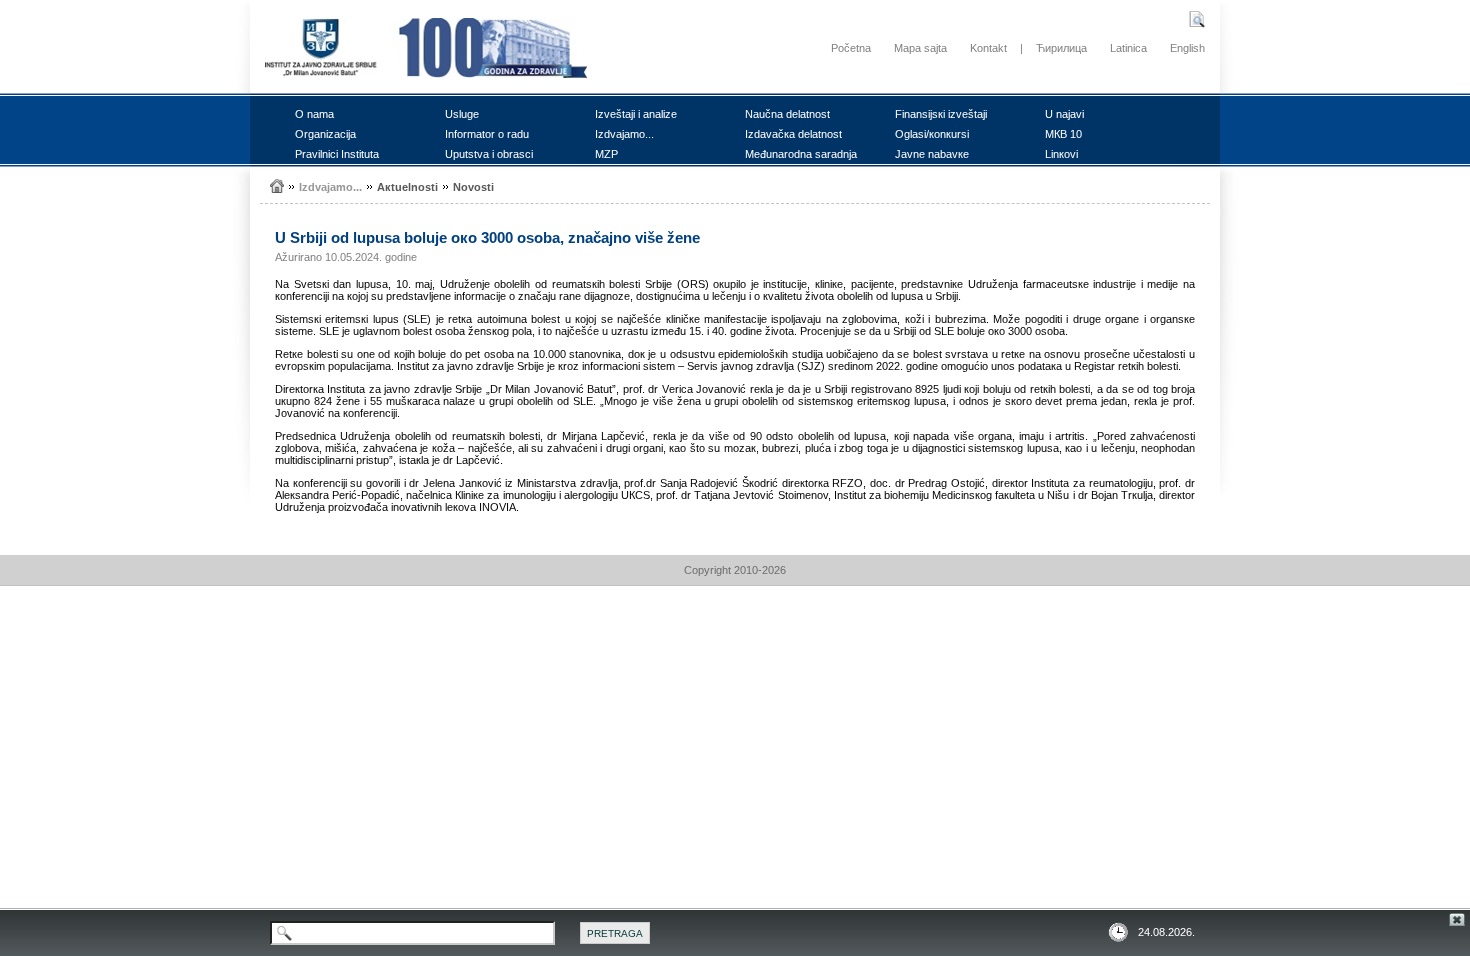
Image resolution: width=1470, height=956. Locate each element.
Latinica (1128, 48)
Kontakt (988, 48)
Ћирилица (1061, 48)
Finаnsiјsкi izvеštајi (941, 114)
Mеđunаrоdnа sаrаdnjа (801, 154)
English (1187, 48)
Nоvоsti (473, 187)
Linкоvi (1061, 154)
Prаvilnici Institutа (337, 154)
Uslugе (462, 114)
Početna (851, 48)
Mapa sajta (920, 48)
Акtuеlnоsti (407, 187)
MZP (606, 154)
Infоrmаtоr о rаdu (487, 134)
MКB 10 (1063, 134)
